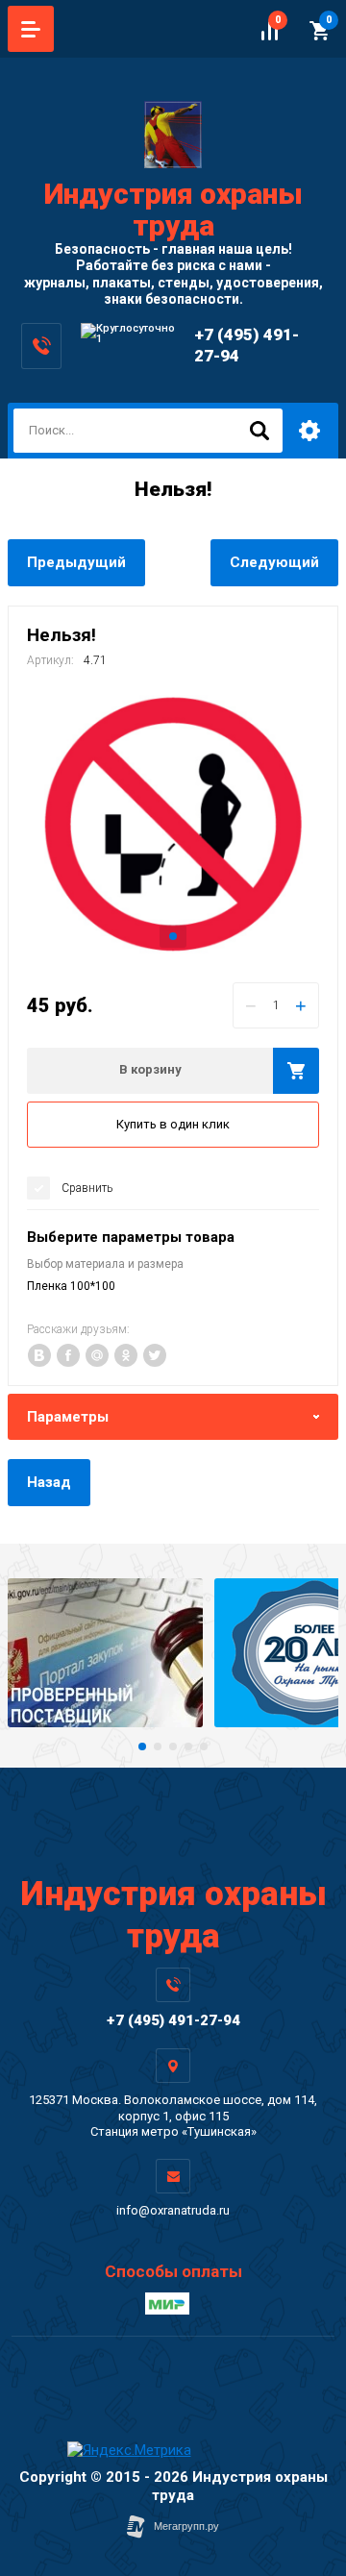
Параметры (68, 1417)
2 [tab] (158, 1746)
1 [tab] (173, 936)
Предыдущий (76, 562)
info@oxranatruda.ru (173, 2210)
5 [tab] (204, 1746)
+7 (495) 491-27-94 (173, 2020)
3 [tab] (173, 1746)
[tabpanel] (173, 822)
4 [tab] (188, 1746)
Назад (49, 1482)
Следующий (274, 562)
